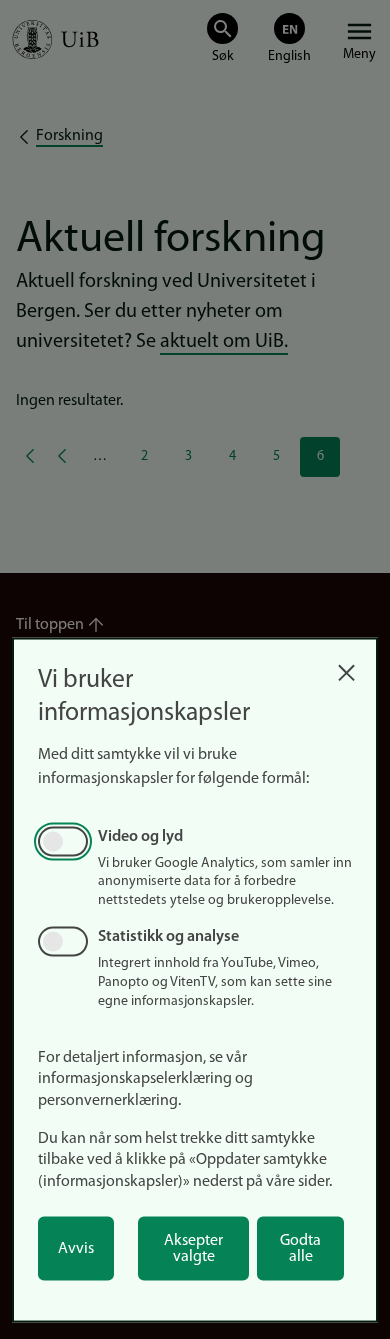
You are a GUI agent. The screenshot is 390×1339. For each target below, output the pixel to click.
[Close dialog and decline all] (346, 667)
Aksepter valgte (193, 1249)
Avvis (76, 1249)
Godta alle (300, 1249)
